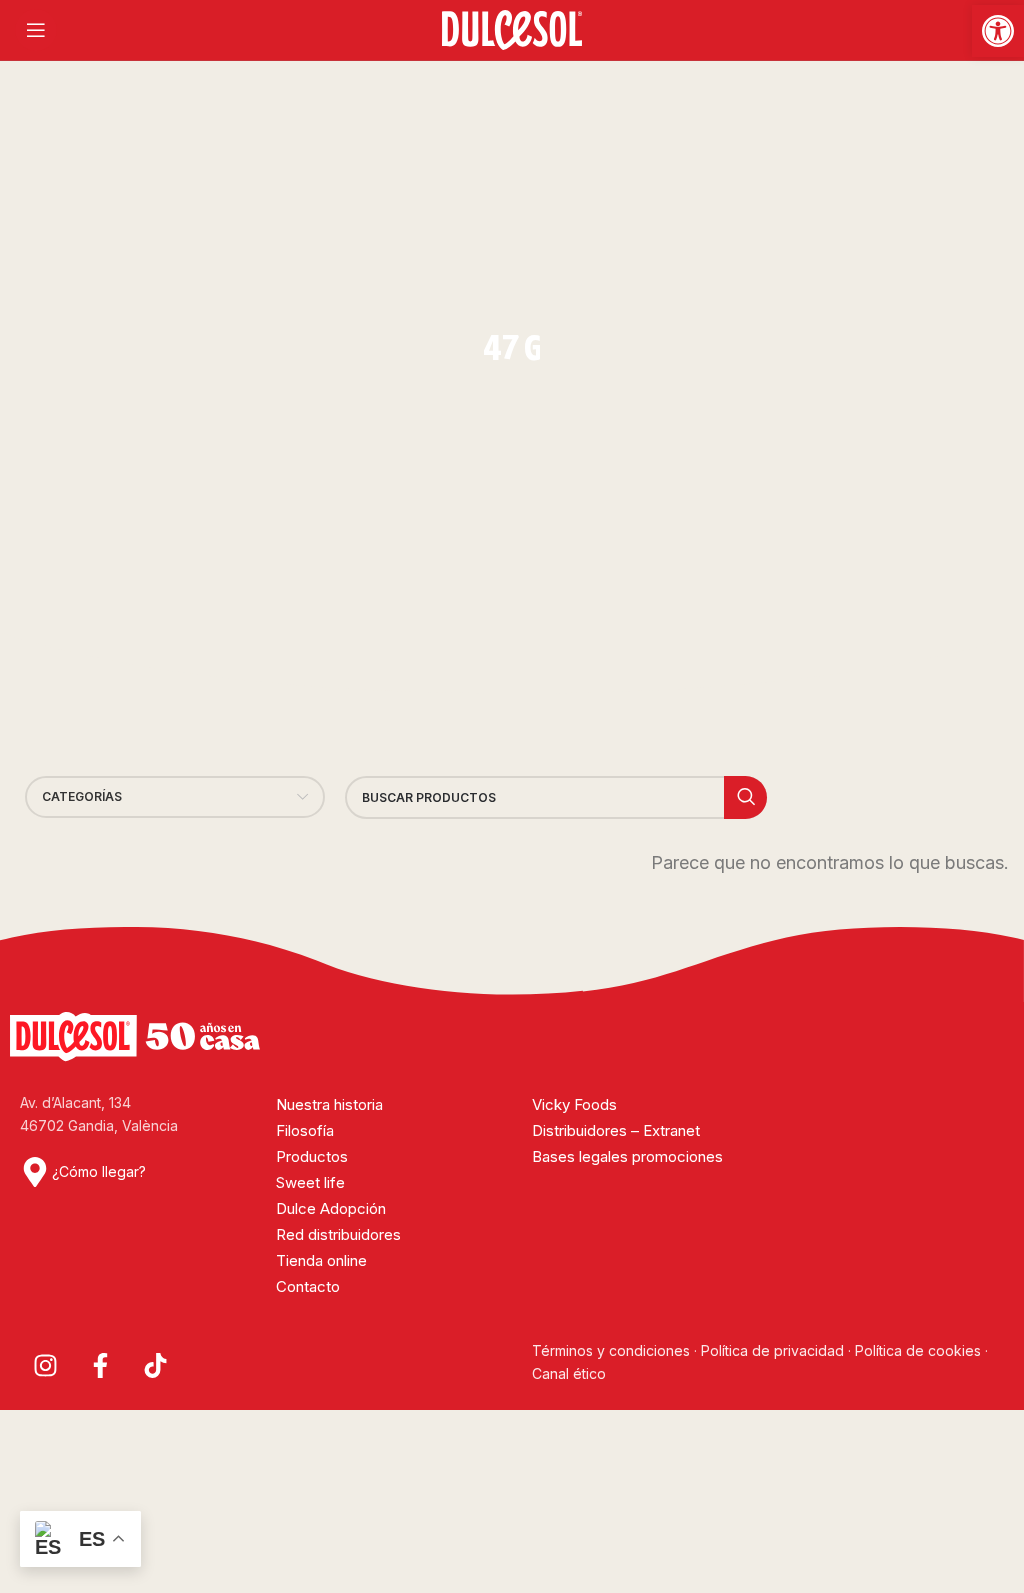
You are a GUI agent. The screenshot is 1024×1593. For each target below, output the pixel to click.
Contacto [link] (308, 1286)
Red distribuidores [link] (338, 1234)
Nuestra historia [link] (329, 1104)
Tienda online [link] (321, 1260)
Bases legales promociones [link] (627, 1156)
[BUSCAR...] (745, 797)
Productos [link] (312, 1156)
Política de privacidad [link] (772, 1350)
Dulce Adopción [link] (331, 1208)
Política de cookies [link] (918, 1350)
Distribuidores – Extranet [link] (616, 1130)
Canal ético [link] (569, 1373)
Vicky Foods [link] (574, 1104)
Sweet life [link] (310, 1182)
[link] (998, 31)
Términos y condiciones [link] (613, 1350)
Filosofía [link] (305, 1130)
